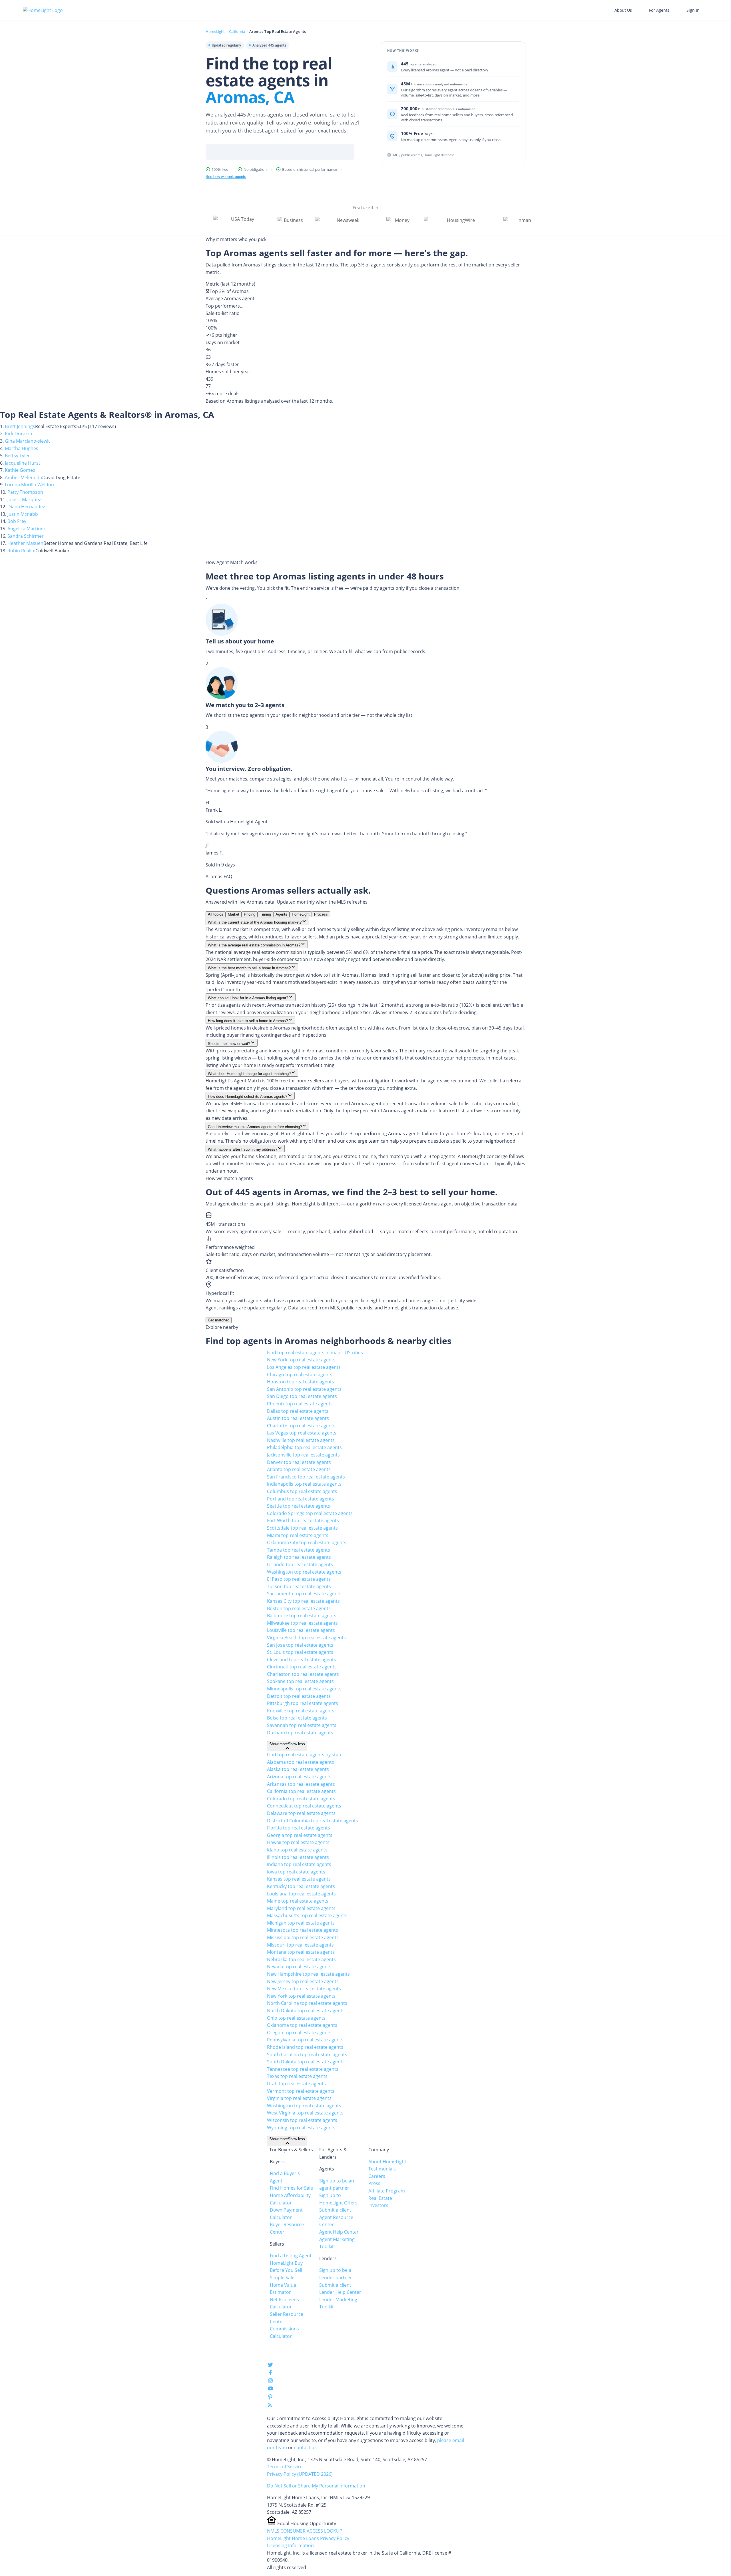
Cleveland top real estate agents (302, 1660)
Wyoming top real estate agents (301, 2128)
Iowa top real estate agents (296, 1872)
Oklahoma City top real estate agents (307, 1542)
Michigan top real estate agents (301, 1923)
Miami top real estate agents (298, 1535)
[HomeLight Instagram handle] (270, 2382)
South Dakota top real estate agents (306, 2062)
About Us (623, 10)
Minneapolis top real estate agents (304, 1689)
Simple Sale (282, 2278)
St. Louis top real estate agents (300, 1652)
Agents (281, 914)
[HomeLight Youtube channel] (270, 2390)
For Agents (659, 10)
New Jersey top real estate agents (303, 1981)
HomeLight (215, 31)
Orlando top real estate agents (300, 1564)
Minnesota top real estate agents (303, 1930)
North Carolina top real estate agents (307, 2003)
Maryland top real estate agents (301, 1908)
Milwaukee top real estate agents (302, 1623)
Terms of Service (285, 2467)
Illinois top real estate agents (298, 1857)
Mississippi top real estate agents (303, 1937)
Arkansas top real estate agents (301, 1784)
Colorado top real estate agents (301, 1799)
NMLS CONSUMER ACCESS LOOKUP (305, 2531)
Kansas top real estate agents (299, 1879)
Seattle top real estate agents (299, 1506)
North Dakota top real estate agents (306, 2011)
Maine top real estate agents (298, 1901)
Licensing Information (290, 2545)
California (237, 31)
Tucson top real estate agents (299, 1586)
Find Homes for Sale (291, 2188)
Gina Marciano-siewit (27, 441)
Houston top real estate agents (301, 1382)
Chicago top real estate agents (300, 1375)
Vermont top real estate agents (301, 2091)
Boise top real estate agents (297, 1718)
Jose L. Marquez (24, 499)
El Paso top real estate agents (299, 1579)
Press (374, 2183)
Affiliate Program (387, 2191)
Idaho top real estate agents (297, 1850)
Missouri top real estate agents (300, 1945)
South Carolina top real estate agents (307, 2055)
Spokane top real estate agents (300, 1681)
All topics (216, 914)
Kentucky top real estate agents (301, 1886)
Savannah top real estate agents (302, 1725)
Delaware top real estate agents (301, 1813)
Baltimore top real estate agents (302, 1616)
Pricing (250, 914)
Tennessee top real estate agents (303, 2069)
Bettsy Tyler (17, 456)
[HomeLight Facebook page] (270, 2374)
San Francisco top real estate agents (306, 1477)
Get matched (219, 1320)
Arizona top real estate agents (299, 1777)
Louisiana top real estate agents (301, 1894)
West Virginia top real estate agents (305, 2113)
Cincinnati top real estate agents (302, 1667)
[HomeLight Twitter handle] (270, 2366)
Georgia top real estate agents (300, 1835)
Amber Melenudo (24, 478)
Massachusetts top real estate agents (307, 1915)
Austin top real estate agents (298, 1418)
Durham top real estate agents (300, 1733)
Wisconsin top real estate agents (302, 2120)
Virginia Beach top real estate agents (306, 1638)
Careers (377, 2176)
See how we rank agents (226, 177)
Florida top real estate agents (299, 1828)
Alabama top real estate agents (301, 1762)
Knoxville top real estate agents (301, 1711)
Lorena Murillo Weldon (29, 485)
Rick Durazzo (19, 434)
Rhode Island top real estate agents (305, 2047)
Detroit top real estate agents (299, 1696)
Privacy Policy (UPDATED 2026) (300, 2474)
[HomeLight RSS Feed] (270, 2406)
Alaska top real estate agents (298, 1769)
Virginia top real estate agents (299, 2098)
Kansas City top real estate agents (303, 1601)
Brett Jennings (20, 426)
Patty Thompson (25, 492)
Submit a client (335, 2210)
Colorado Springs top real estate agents (310, 1513)
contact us (305, 2447)
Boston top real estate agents (299, 1608)
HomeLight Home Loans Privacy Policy (308, 2538)
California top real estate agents (301, 1791)
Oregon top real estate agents (299, 2033)
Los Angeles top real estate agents (304, 1367)
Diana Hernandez (26, 507)
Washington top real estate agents (304, 1572)
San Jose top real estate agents (300, 1645)
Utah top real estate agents (296, 2084)
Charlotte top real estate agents (301, 1426)
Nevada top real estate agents (299, 1967)
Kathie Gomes (20, 470)
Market (234, 914)
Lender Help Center (340, 2292)
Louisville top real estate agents (301, 1630)
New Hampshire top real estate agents (308, 1974)
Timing (265, 914)
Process (321, 914)
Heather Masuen (25, 543)
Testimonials (382, 2169)
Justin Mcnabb (23, 514)
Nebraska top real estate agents (301, 1959)
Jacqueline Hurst (23, 463)
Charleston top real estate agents (303, 1674)
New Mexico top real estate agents (304, 1989)
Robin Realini (21, 551)
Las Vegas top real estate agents (302, 1433)
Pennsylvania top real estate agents (305, 2040)
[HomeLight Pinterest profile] (270, 2399)
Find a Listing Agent (291, 2256)
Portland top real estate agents (301, 1499)
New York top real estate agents (301, 1360)
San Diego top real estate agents (302, 1396)
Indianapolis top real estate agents (304, 1484)
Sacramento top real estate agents (304, 1594)
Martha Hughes (22, 448)
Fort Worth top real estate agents (303, 1520)
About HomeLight (387, 2162)
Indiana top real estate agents (299, 1864)
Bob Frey (17, 521)
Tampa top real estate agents (299, 1550)
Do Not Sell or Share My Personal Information (316, 2486)
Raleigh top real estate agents (299, 1557)
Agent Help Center (339, 2232)
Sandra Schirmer (26, 536)
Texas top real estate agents (297, 2076)
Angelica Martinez (26, 529)
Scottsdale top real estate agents (302, 1528)
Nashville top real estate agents (301, 1440)
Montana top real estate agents (301, 1952)
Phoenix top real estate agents (300, 1404)
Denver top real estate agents (299, 1462)
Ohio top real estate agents (296, 2018)
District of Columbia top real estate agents (313, 1821)
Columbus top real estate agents (302, 1491)
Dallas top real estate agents (298, 1411)
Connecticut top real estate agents (304, 1806)
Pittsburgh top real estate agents (303, 1703)
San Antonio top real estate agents (304, 1389)
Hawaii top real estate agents (298, 1842)
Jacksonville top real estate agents (303, 1455)
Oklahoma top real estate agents (302, 2025)
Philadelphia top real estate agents (304, 1447)
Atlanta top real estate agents (299, 1469)
